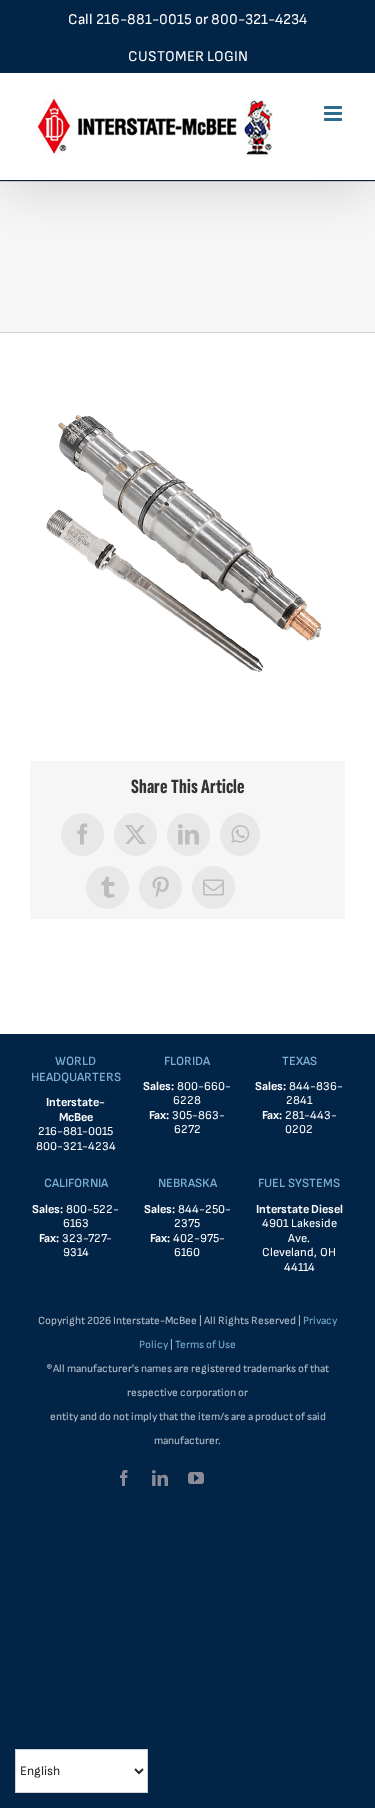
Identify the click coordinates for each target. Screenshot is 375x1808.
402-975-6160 (199, 1246)
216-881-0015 (144, 19)
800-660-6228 (202, 1094)
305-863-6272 (198, 1123)
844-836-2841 (314, 1094)
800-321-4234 (259, 19)
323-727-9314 (87, 1246)
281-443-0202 (311, 1123)
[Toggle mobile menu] (334, 113)
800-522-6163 (91, 1217)
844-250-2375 (202, 1217)
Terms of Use (205, 1344)
